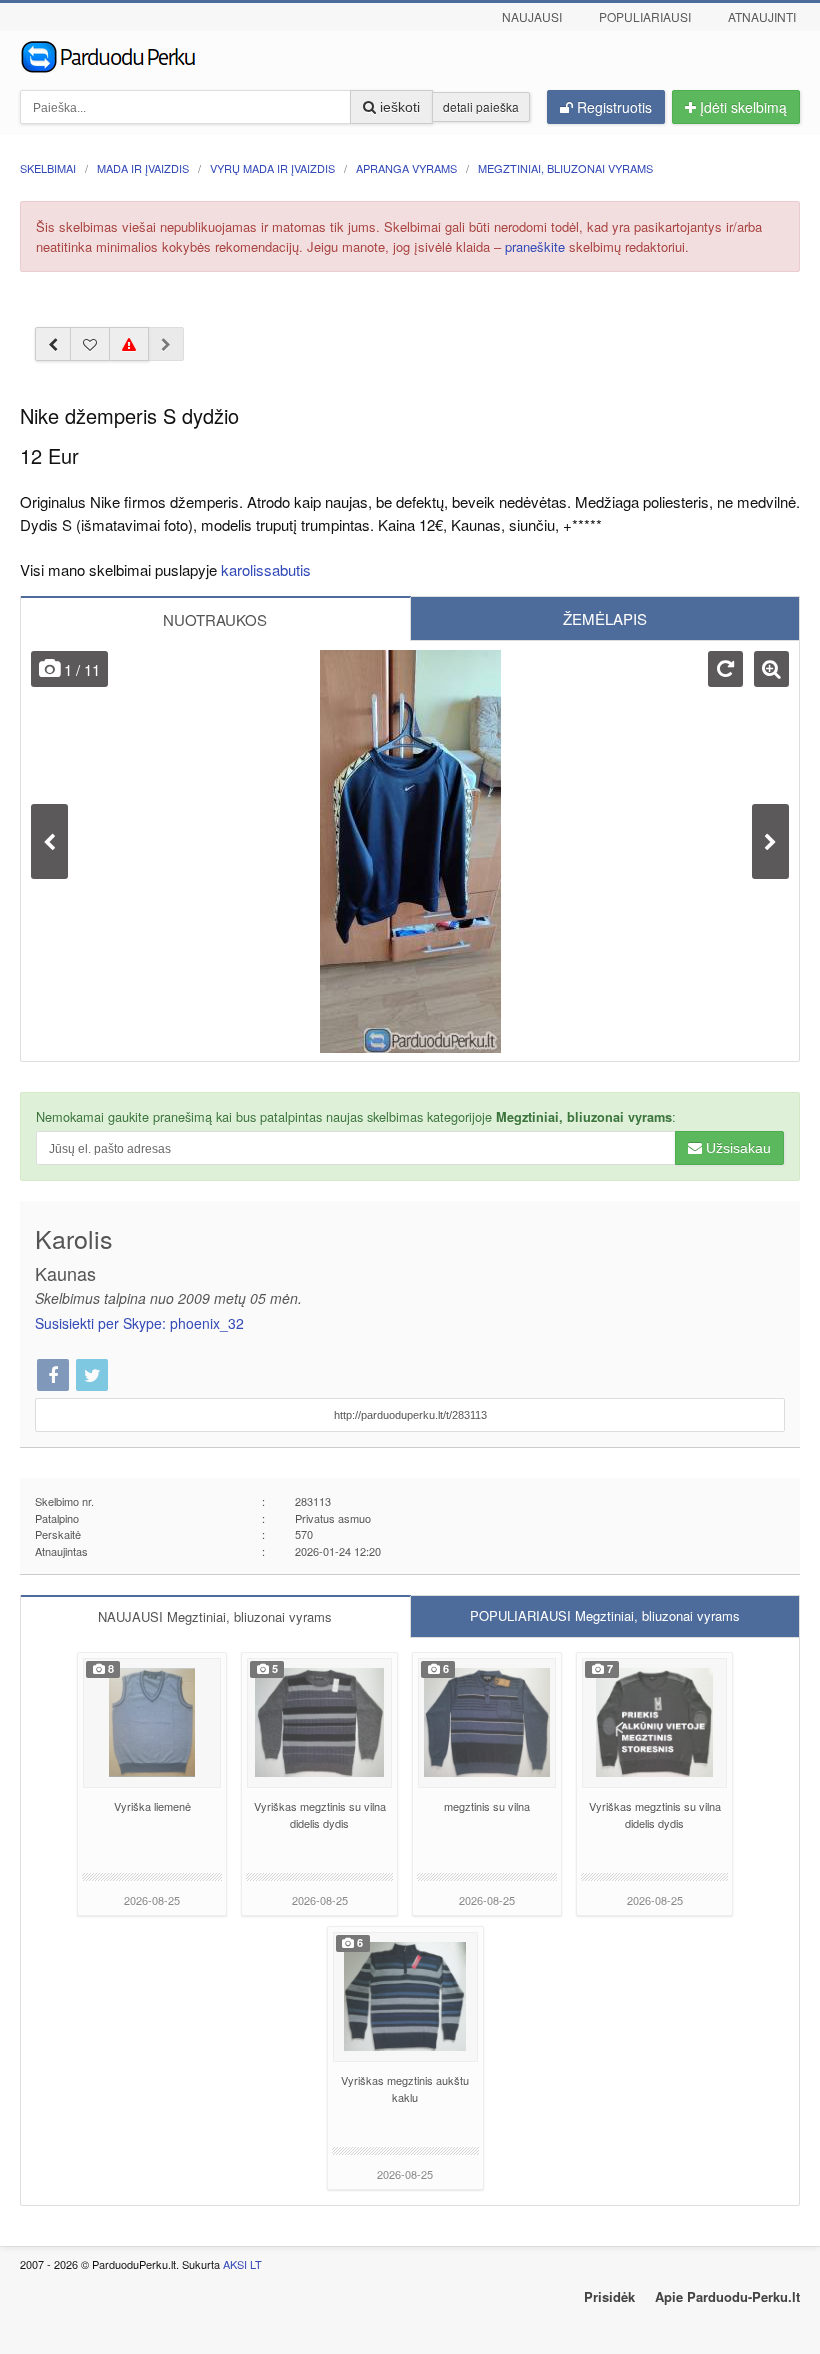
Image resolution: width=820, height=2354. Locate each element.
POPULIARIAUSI (605, 1615)
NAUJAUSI (215, 1616)
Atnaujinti (762, 16)
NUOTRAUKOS (215, 619)
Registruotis (612, 107)
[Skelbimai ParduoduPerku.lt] (410, 55)
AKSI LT (242, 2264)
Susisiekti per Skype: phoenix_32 (139, 1323)
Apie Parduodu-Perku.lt (727, 2296)
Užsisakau (736, 1148)
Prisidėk (609, 2296)
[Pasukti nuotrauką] (725, 669)
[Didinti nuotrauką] (771, 669)
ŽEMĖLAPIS (605, 618)
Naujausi (532, 16)
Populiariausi (645, 16)
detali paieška (481, 106)
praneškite (535, 246)
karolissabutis (266, 569)
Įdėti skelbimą (741, 107)
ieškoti (398, 107)
